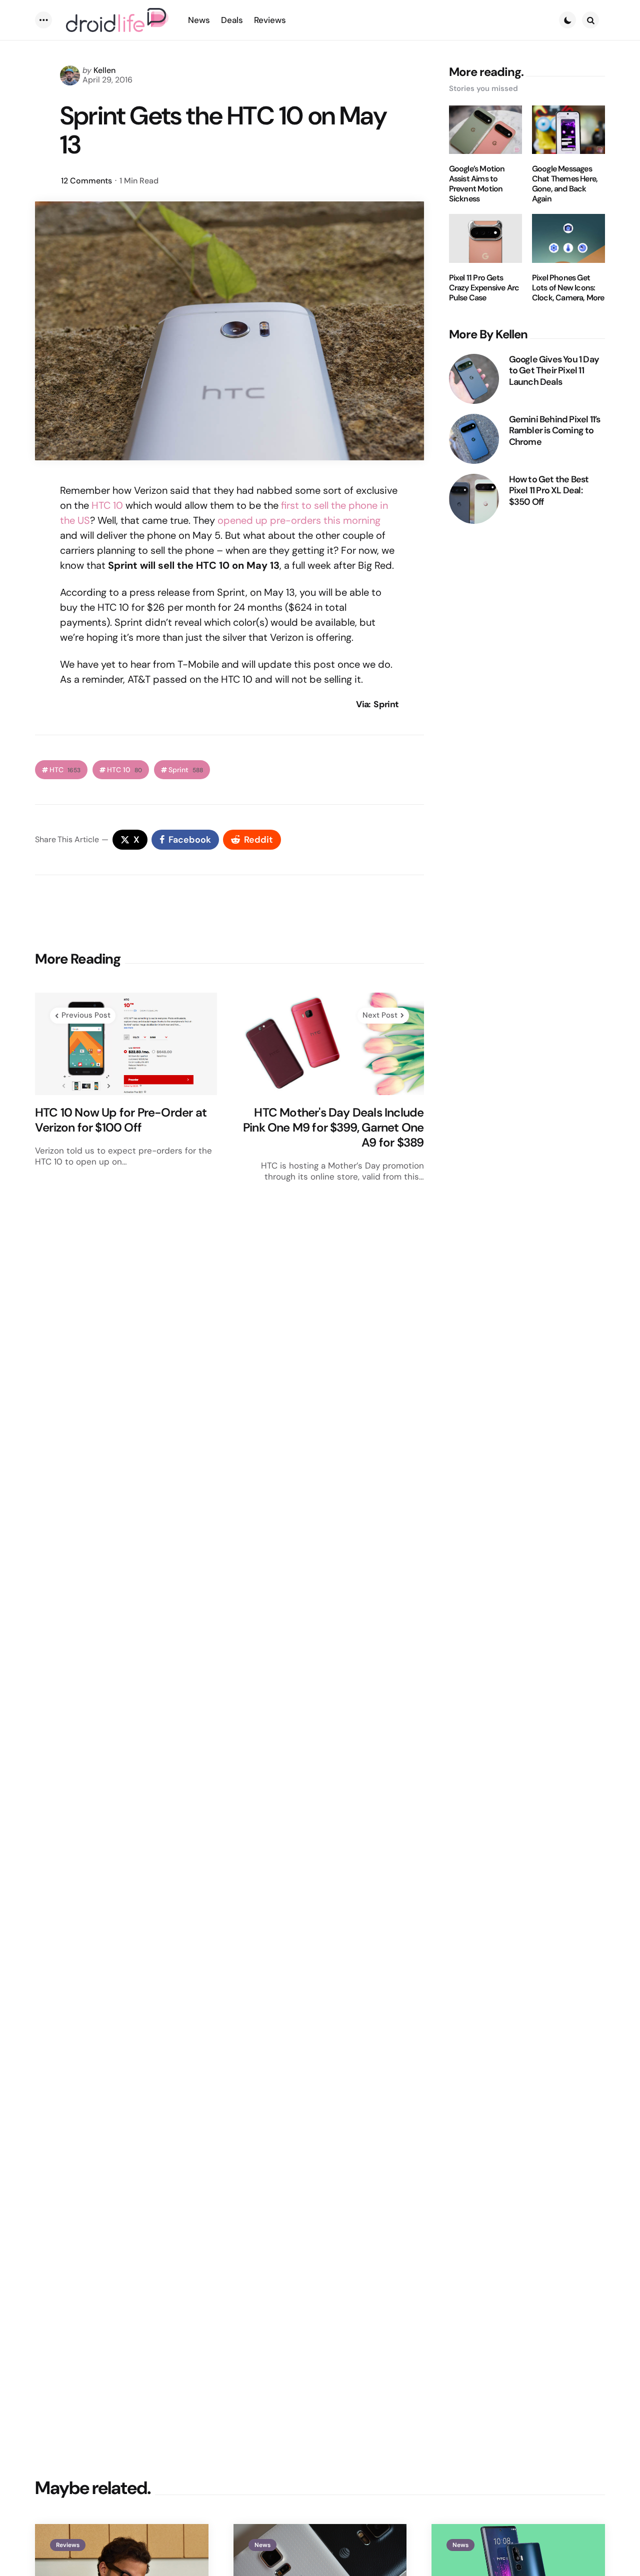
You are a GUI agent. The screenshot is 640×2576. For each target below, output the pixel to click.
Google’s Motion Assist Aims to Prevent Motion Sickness (477, 184)
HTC (65, 770)
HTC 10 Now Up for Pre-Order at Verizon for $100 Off (121, 1120)
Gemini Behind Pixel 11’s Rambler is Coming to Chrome (555, 431)
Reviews (68, 2545)
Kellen (104, 70)
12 (86, 181)
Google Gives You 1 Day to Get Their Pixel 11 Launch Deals (554, 371)
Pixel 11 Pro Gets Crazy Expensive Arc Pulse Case (484, 288)
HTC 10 (107, 505)
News (262, 2545)
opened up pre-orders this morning (299, 520)
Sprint (186, 770)
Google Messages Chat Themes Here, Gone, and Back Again (565, 184)
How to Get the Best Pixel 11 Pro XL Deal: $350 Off (549, 491)
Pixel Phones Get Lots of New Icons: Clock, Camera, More (568, 288)
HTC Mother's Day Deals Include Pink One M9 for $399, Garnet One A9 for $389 (333, 1128)
